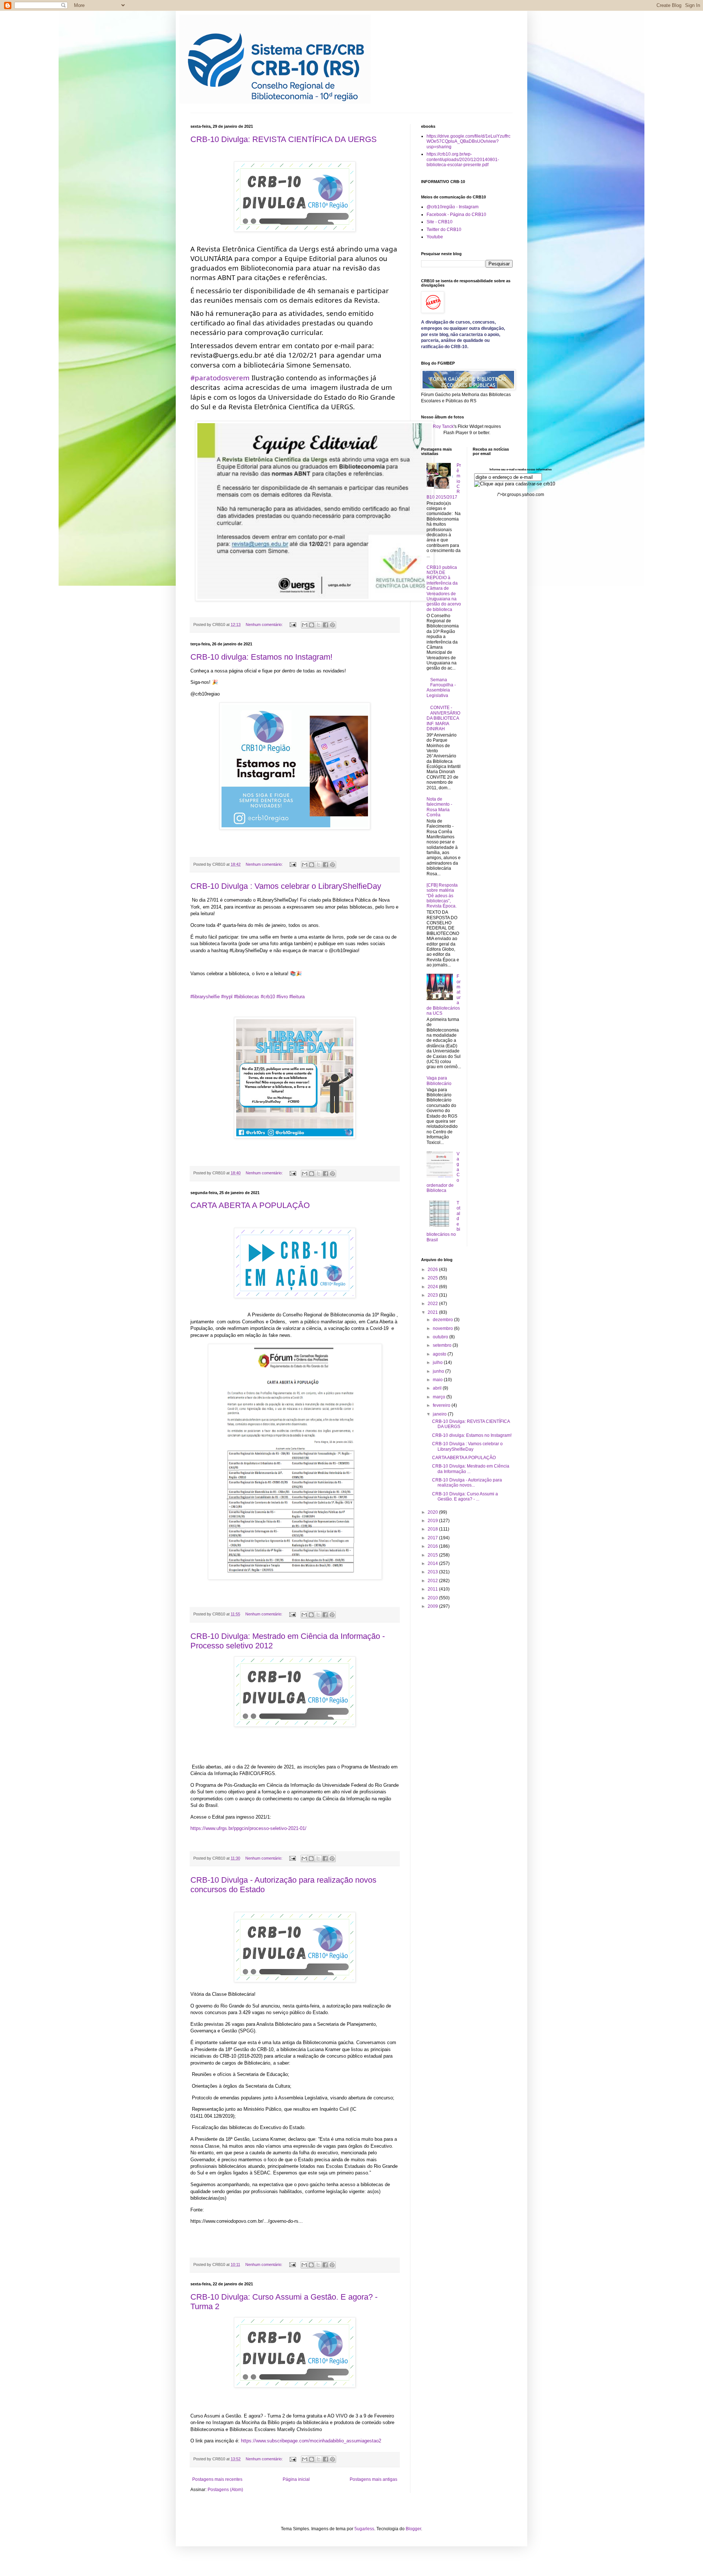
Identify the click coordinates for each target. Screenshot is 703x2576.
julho (438, 1362)
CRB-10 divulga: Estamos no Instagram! (261, 657)
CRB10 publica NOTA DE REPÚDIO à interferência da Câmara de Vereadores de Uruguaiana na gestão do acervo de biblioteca (444, 588)
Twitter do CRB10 (444, 230)
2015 (433, 1555)
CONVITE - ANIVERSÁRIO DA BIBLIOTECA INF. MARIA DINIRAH (443, 718)
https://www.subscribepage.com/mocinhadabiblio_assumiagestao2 (311, 2441)
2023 (433, 1295)
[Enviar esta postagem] (293, 625)
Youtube (435, 237)
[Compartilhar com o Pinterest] (332, 625)
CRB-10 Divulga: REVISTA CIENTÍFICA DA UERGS (284, 139)
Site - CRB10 (440, 222)
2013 (433, 1572)
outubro (441, 1337)
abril (438, 1388)
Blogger (413, 2529)
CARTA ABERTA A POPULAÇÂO (250, 1205)
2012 (433, 1581)
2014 (433, 1563)
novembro (443, 1328)
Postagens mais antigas (373, 2479)
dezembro (443, 1320)
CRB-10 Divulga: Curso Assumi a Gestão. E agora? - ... (465, 1496)
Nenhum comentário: (265, 625)
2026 (433, 1270)
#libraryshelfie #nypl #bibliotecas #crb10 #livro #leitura (248, 997)
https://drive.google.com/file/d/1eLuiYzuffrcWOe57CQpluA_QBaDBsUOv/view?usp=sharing (468, 141)
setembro (443, 1345)
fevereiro (442, 1405)
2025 (433, 1278)
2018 (433, 1529)
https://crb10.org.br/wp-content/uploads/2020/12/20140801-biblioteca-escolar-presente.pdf (463, 159)
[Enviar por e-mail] (305, 625)
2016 (433, 1546)
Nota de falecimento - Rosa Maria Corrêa (439, 807)
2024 (433, 1287)
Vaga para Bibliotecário (439, 1081)
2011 (433, 1589)
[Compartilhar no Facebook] (326, 625)
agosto (440, 1354)
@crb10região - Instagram (453, 207)
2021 (433, 1312)
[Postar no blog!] (312, 625)
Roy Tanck (443, 426)
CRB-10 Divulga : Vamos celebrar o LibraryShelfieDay (286, 886)
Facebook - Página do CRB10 (456, 215)
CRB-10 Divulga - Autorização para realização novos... (467, 1483)
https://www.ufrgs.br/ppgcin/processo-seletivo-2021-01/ (248, 1828)
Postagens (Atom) (225, 2490)
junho (439, 1371)
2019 (433, 1521)
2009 (433, 1606)
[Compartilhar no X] (319, 625)
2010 (433, 1598)
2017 (433, 1538)
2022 (433, 1304)
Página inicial (296, 2479)
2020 (433, 1512)
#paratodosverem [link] (220, 378)
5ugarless (364, 2529)
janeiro (440, 1414)
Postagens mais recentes (217, 2479)
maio (438, 1380)
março (440, 1397)
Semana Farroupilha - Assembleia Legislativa (441, 688)
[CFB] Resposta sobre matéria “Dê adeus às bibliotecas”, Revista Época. (442, 896)
